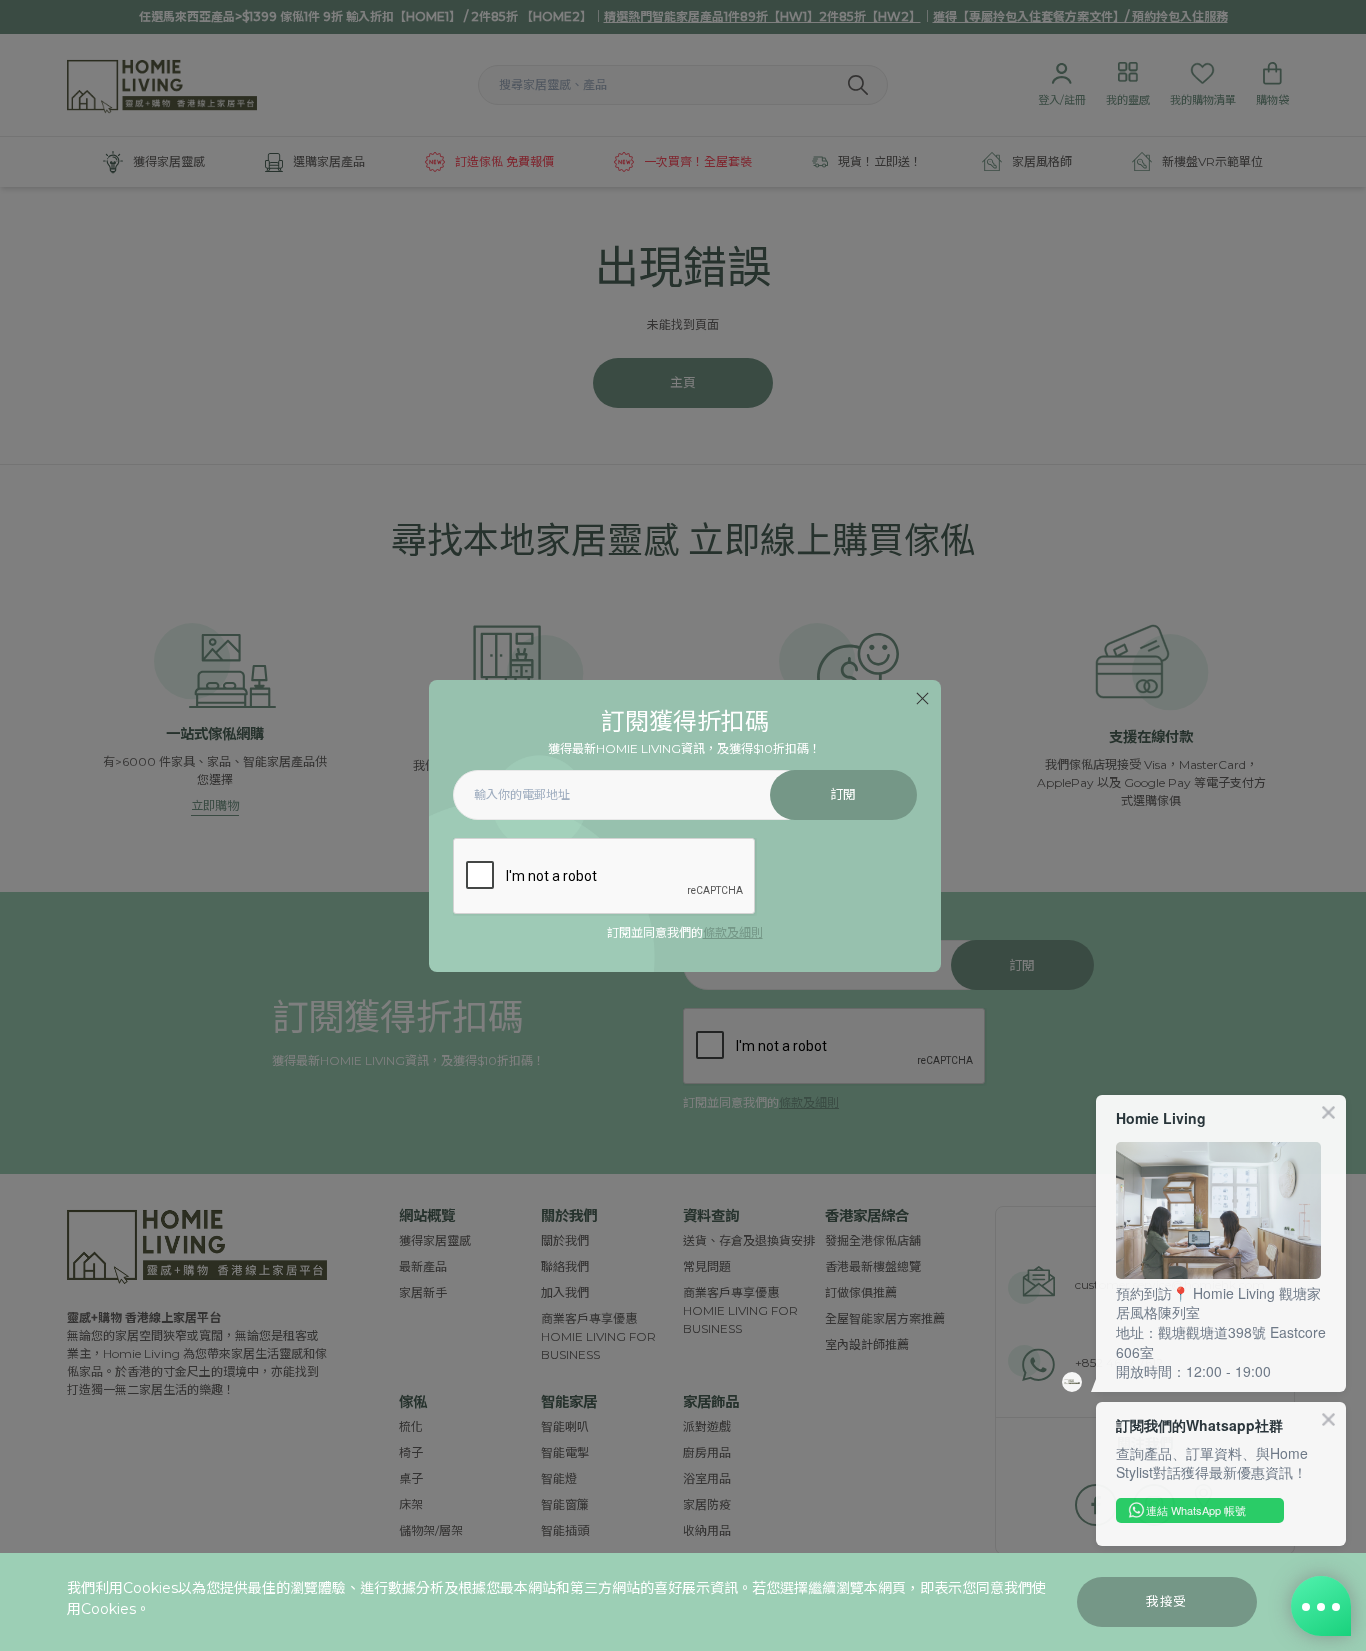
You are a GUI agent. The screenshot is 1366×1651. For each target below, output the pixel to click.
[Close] (922, 698)
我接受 (1166, 1601)
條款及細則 (733, 932)
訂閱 (843, 794)
